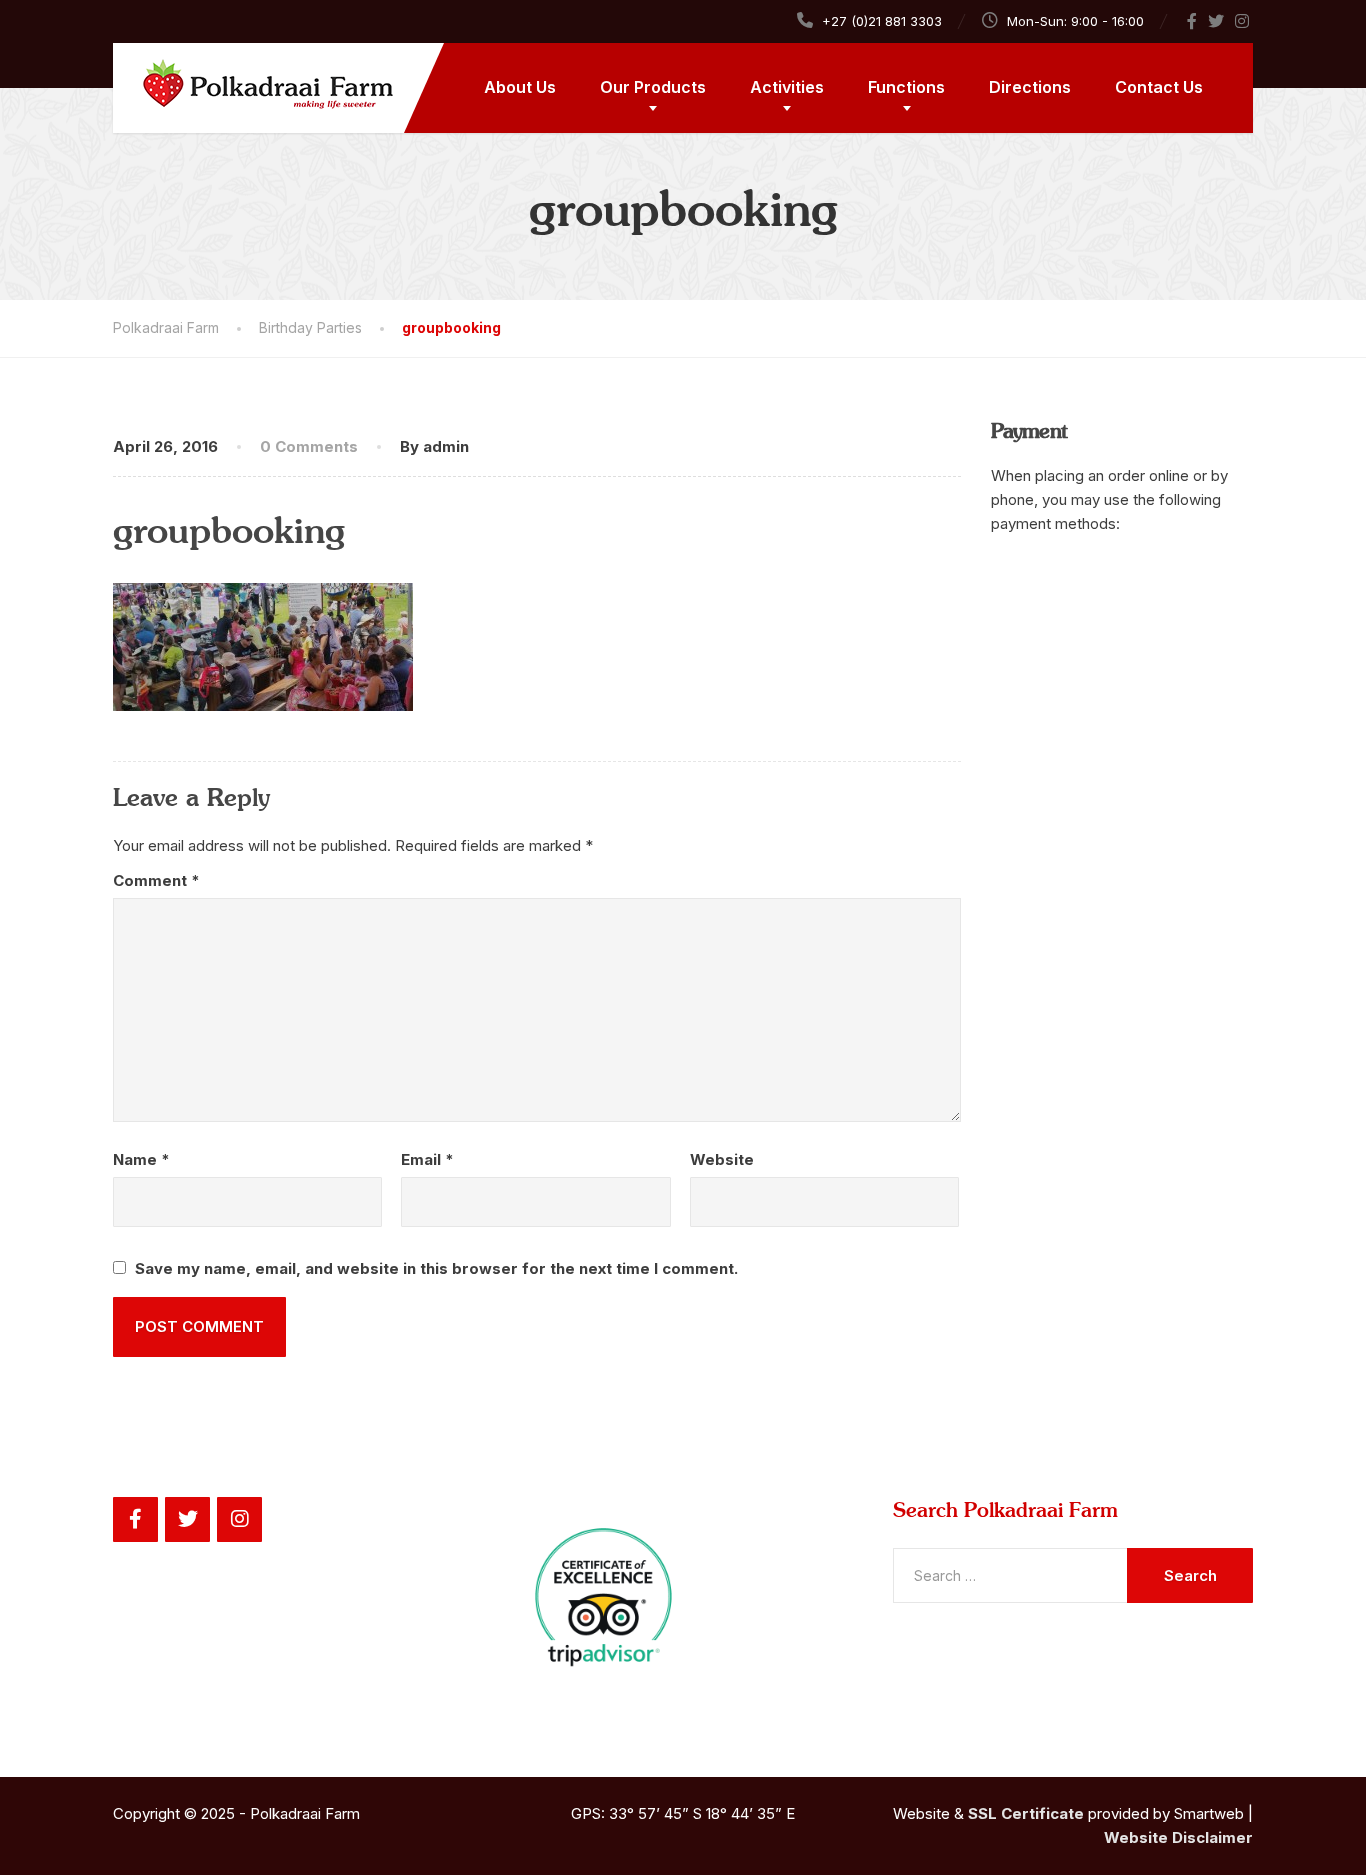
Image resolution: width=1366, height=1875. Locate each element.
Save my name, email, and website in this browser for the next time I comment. (436, 1268)
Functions (906, 87)
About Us (520, 87)
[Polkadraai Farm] (253, 76)
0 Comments (309, 446)
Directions (1030, 87)
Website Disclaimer (1178, 1837)
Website (722, 1159)
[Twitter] (1216, 21)
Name (141, 1159)
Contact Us (1159, 87)
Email (427, 1159)
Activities (787, 87)
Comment (156, 880)
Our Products (653, 87)
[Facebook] (1192, 21)
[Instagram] (1242, 21)
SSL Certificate (1026, 1813)
